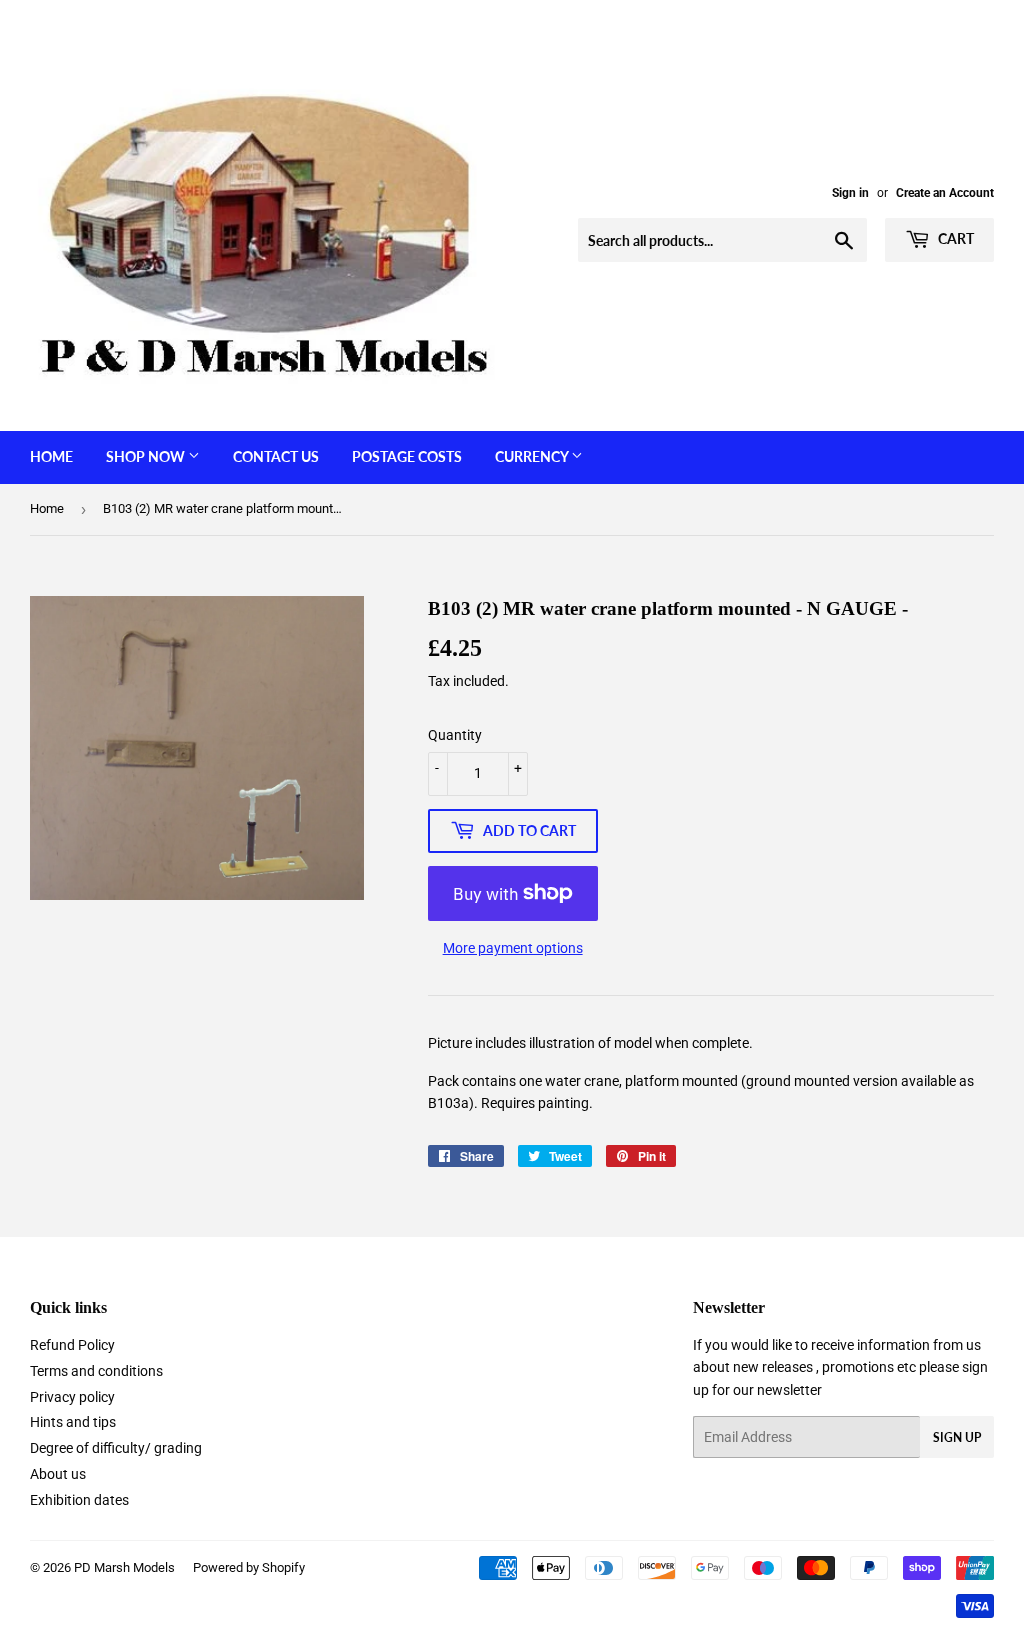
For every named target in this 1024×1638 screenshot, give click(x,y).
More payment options (513, 948)
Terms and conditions (96, 1371)
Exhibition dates (79, 1500)
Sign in (850, 193)
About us (58, 1474)
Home (51, 456)
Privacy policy (72, 1397)
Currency (533, 456)
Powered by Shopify (249, 1567)
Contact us (276, 456)
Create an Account (945, 193)
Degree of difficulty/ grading (116, 1448)
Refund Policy (72, 1345)
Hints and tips (73, 1422)
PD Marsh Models (124, 1567)
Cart (954, 238)
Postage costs (407, 456)
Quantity (455, 735)
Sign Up (957, 1437)
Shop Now (147, 456)
